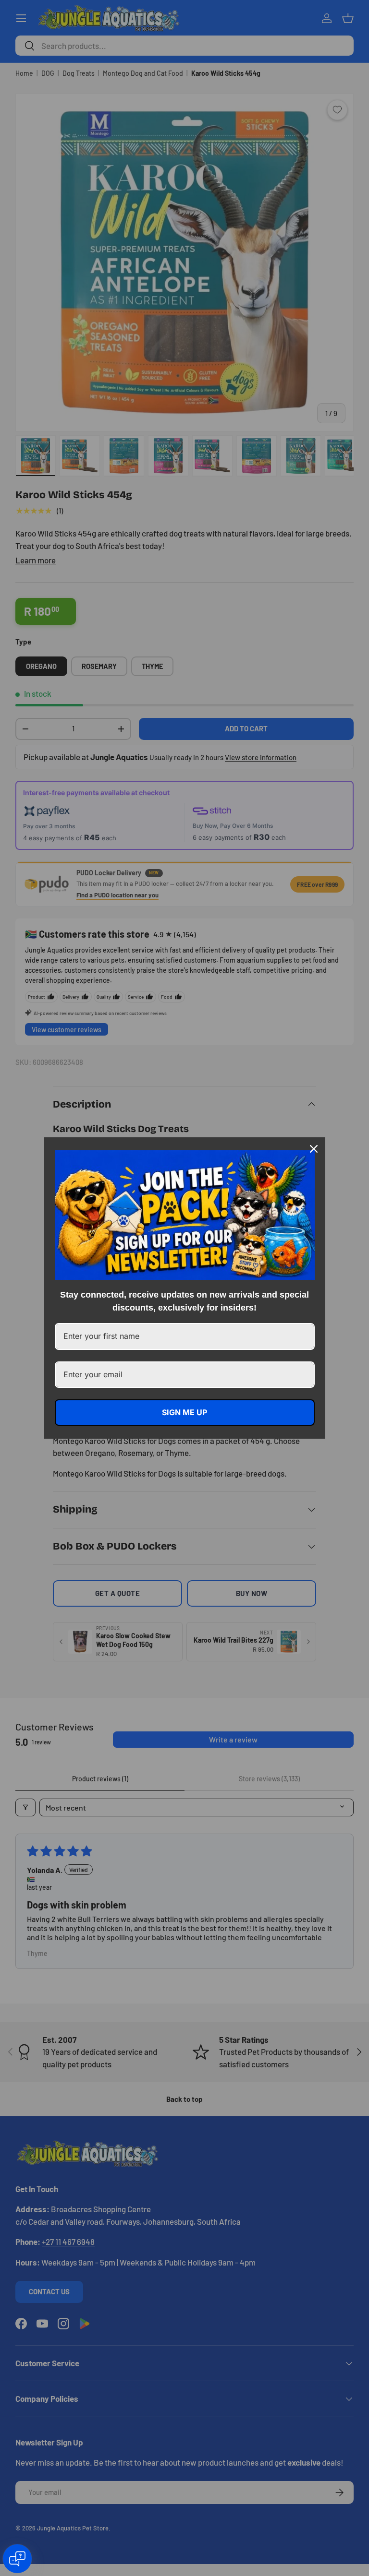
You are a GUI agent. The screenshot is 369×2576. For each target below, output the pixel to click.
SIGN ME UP (184, 1412)
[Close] (314, 1149)
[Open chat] (17, 2559)
